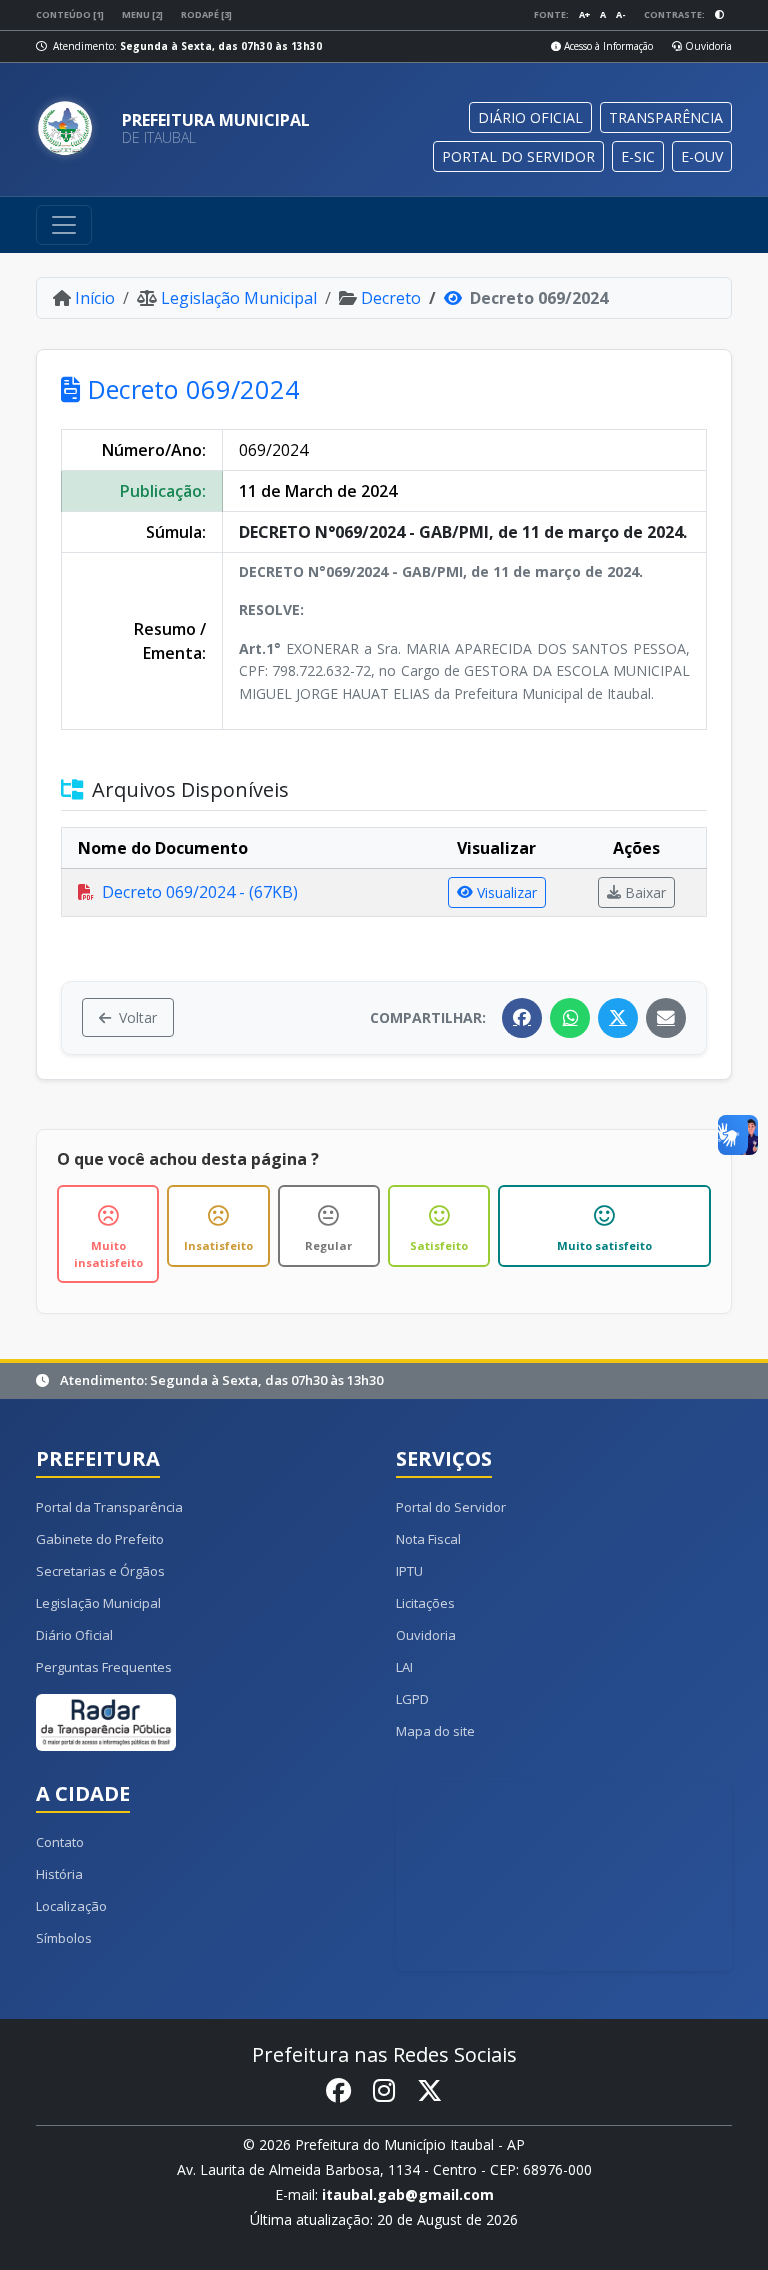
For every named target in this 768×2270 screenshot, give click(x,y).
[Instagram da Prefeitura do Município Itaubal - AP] (384, 2091)
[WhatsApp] (570, 1018)
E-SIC (638, 156)
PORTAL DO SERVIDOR (518, 156)
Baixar (645, 892)
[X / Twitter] (618, 1018)
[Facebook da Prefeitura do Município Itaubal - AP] (338, 2091)
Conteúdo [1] (70, 14)
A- (621, 14)
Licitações (425, 1603)
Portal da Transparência (109, 1507)
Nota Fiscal (428, 1539)
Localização (71, 1906)
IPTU (409, 1571)
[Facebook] (522, 1018)
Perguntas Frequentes (104, 1667)
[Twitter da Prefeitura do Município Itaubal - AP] (429, 2091)
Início (95, 298)
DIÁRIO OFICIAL (530, 117)
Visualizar (507, 892)
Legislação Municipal (239, 298)
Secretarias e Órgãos (100, 1571)
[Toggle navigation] (64, 225)
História (59, 1874)
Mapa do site (435, 1731)
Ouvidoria (707, 46)
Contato (60, 1842)
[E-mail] (666, 1018)
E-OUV (702, 156)
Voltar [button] (138, 1017)
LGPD (412, 1699)
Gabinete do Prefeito (100, 1539)
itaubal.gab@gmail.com (408, 2194)
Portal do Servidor (451, 1507)
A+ (584, 14)
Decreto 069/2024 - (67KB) (200, 892)
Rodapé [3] (206, 14)
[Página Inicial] (71, 129)
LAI (404, 1667)
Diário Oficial (74, 1635)
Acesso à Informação (607, 46)
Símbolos (64, 1938)
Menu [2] (142, 14)
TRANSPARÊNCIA (666, 117)
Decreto (391, 298)
